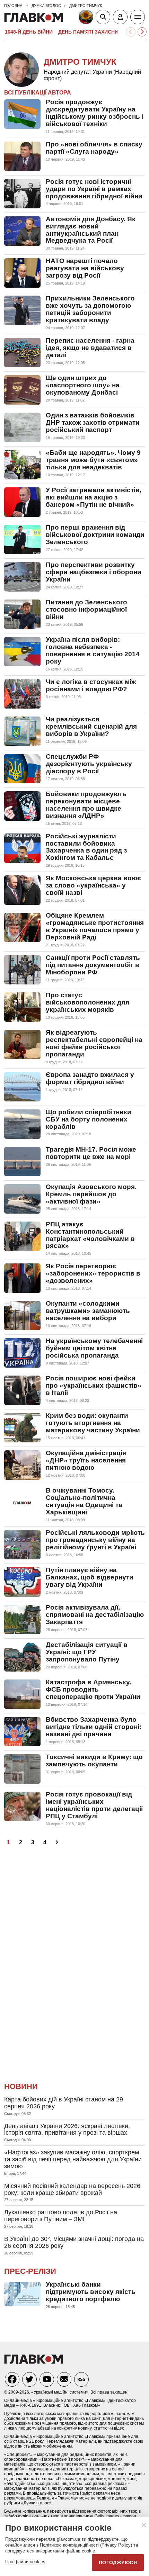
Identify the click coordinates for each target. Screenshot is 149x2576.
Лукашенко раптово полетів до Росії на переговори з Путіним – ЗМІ (61, 2216)
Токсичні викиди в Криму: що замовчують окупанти (94, 1760)
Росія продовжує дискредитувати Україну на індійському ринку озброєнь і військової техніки (95, 113)
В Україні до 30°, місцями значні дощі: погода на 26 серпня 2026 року (74, 2242)
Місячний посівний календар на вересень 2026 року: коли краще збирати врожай (72, 2189)
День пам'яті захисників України (103, 32)
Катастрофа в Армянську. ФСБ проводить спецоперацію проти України (93, 1689)
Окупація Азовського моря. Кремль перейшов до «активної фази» (91, 1194)
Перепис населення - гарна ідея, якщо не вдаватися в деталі (90, 348)
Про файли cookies (25, 2562)
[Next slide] (142, 32)
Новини (21, 2086)
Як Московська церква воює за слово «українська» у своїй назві (93, 885)
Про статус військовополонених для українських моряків (87, 1002)
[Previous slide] (131, 32)
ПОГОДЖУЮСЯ (118, 2563)
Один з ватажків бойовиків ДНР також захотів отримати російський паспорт (93, 422)
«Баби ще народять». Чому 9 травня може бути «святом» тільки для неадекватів (93, 460)
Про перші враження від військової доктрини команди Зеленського (95, 535)
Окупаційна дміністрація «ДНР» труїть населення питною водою (86, 1460)
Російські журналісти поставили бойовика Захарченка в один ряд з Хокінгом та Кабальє (86, 847)
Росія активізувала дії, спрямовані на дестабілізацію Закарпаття (95, 1615)
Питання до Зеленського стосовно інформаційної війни (86, 609)
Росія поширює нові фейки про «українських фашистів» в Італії (94, 1385)
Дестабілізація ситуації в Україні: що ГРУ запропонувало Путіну (87, 1652)
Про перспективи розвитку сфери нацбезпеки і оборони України (94, 572)
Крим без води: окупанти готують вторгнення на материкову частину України (93, 1423)
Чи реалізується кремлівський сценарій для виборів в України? (91, 726)
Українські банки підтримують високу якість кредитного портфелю (91, 2292)
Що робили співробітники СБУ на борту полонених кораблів (89, 1119)
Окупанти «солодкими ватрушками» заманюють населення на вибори (88, 1311)
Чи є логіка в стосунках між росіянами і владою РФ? (91, 685)
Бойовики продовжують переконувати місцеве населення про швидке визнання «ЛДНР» (86, 805)
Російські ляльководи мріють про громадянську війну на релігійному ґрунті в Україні (95, 1540)
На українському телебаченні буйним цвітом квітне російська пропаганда (94, 1348)
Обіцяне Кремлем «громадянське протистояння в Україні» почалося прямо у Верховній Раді (95, 926)
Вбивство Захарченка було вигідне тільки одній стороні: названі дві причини (94, 1727)
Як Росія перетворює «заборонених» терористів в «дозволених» (93, 1273)
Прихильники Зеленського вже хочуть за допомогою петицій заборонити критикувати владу (90, 309)
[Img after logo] (87, 18)
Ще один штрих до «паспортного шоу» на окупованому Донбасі (83, 385)
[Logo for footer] (34, 2362)
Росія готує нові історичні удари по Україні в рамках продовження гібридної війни (94, 189)
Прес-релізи (30, 2271)
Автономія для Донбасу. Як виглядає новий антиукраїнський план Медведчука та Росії (91, 230)
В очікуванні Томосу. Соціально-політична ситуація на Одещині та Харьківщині (84, 1501)
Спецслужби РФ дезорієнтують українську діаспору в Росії (89, 764)
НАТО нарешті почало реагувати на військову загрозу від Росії (85, 268)
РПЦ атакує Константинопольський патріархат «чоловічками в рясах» (90, 1235)
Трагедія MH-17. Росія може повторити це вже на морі (91, 1153)
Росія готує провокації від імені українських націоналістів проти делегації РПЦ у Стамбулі (94, 1805)
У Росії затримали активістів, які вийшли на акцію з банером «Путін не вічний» (94, 497)
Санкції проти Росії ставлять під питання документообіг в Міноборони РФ (93, 965)
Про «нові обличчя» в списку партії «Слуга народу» (94, 148)
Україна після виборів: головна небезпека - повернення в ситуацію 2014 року (93, 650)
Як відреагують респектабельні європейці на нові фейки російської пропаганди (94, 1043)
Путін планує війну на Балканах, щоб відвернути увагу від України (90, 1577)
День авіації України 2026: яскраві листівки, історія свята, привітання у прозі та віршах (67, 2129)
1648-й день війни (29, 32)
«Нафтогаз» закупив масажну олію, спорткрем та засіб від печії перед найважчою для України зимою (73, 2159)
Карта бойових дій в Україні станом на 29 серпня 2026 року (64, 2103)
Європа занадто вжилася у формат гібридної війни (90, 1078)
